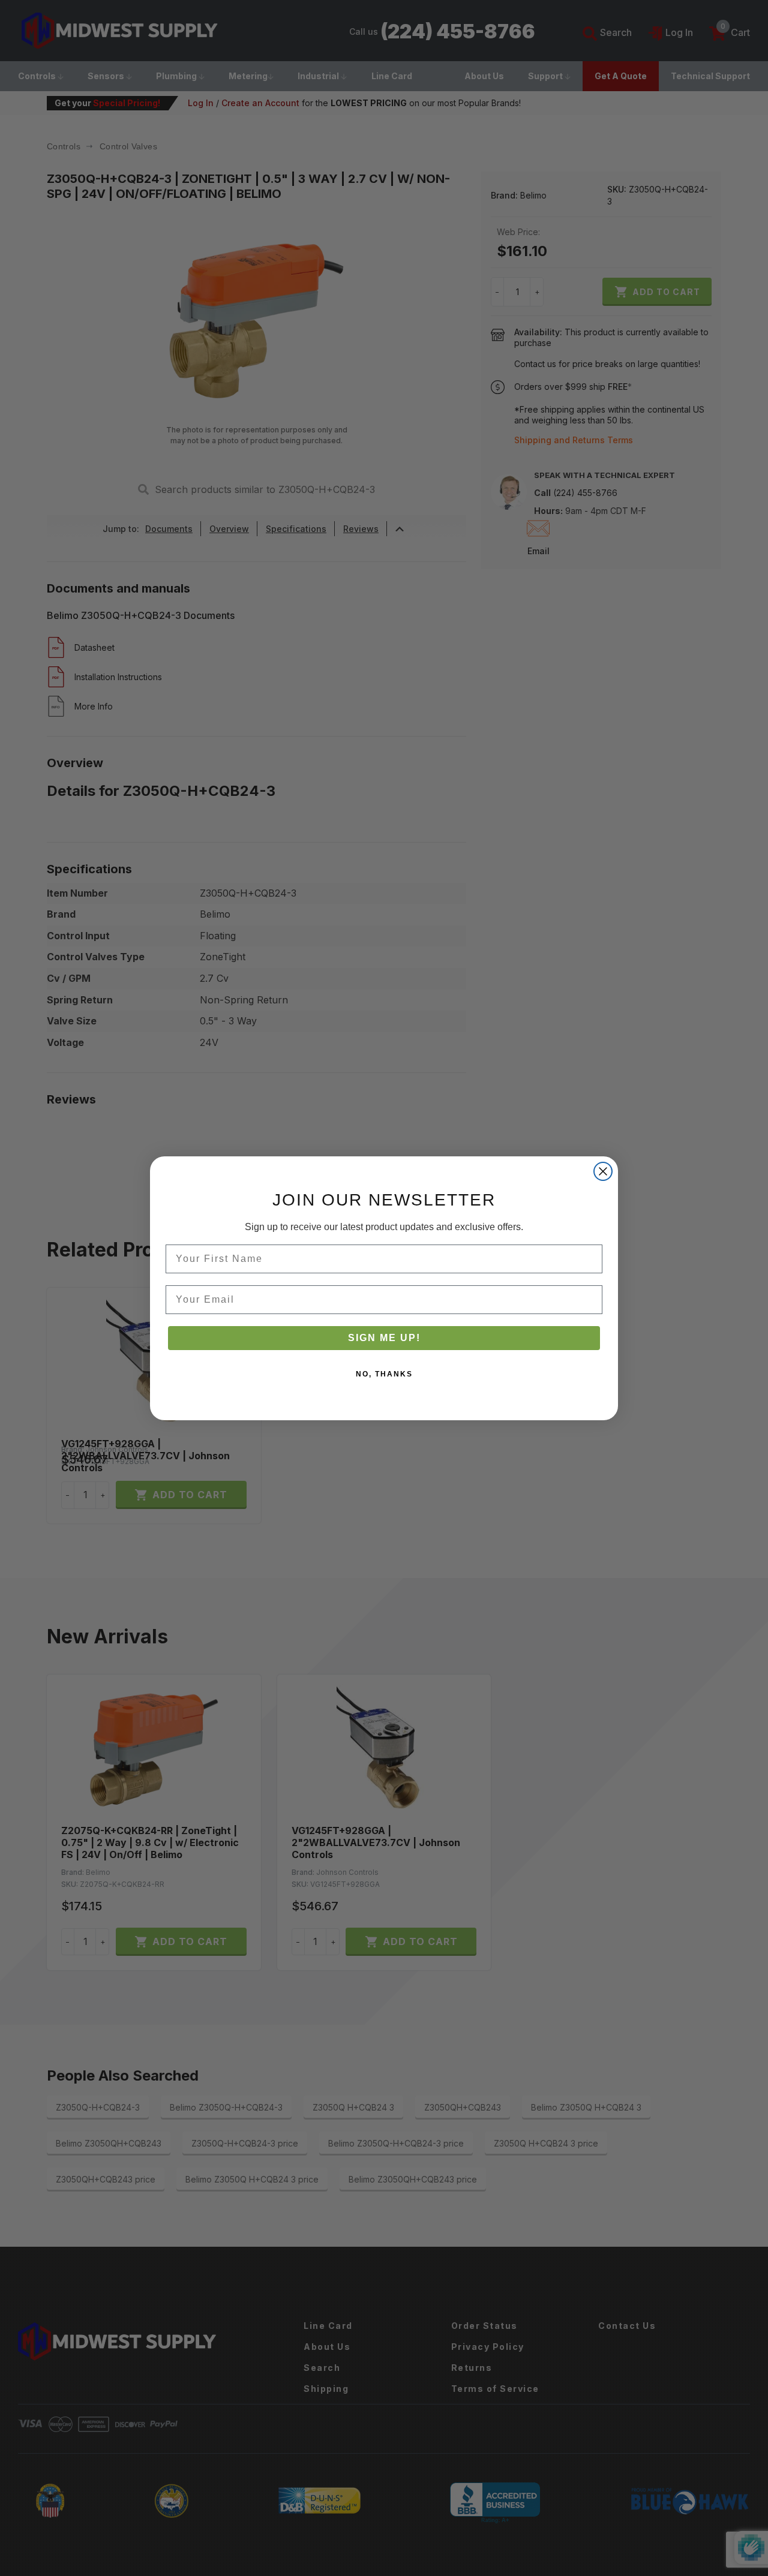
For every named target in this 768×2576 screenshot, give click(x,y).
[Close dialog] (603, 1171)
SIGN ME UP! (384, 1338)
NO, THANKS (384, 1374)
